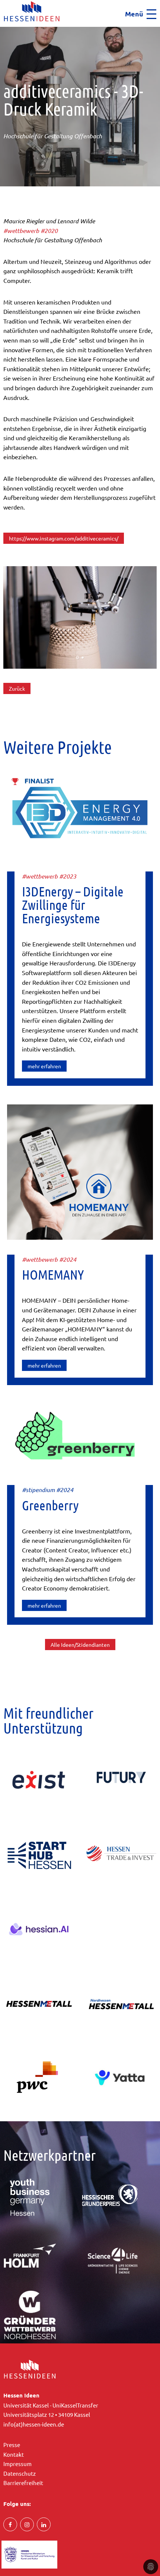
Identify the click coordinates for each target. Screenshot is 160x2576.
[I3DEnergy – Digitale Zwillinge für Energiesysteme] (80, 814)
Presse (12, 2445)
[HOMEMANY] (80, 1171)
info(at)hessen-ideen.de (34, 2424)
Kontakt (14, 2454)
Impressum (17, 2464)
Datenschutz (20, 2473)
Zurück (17, 688)
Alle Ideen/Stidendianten (80, 1645)
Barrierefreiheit (23, 2483)
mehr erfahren (44, 1066)
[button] (2, 29)
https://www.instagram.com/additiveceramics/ (64, 538)
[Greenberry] (80, 1436)
